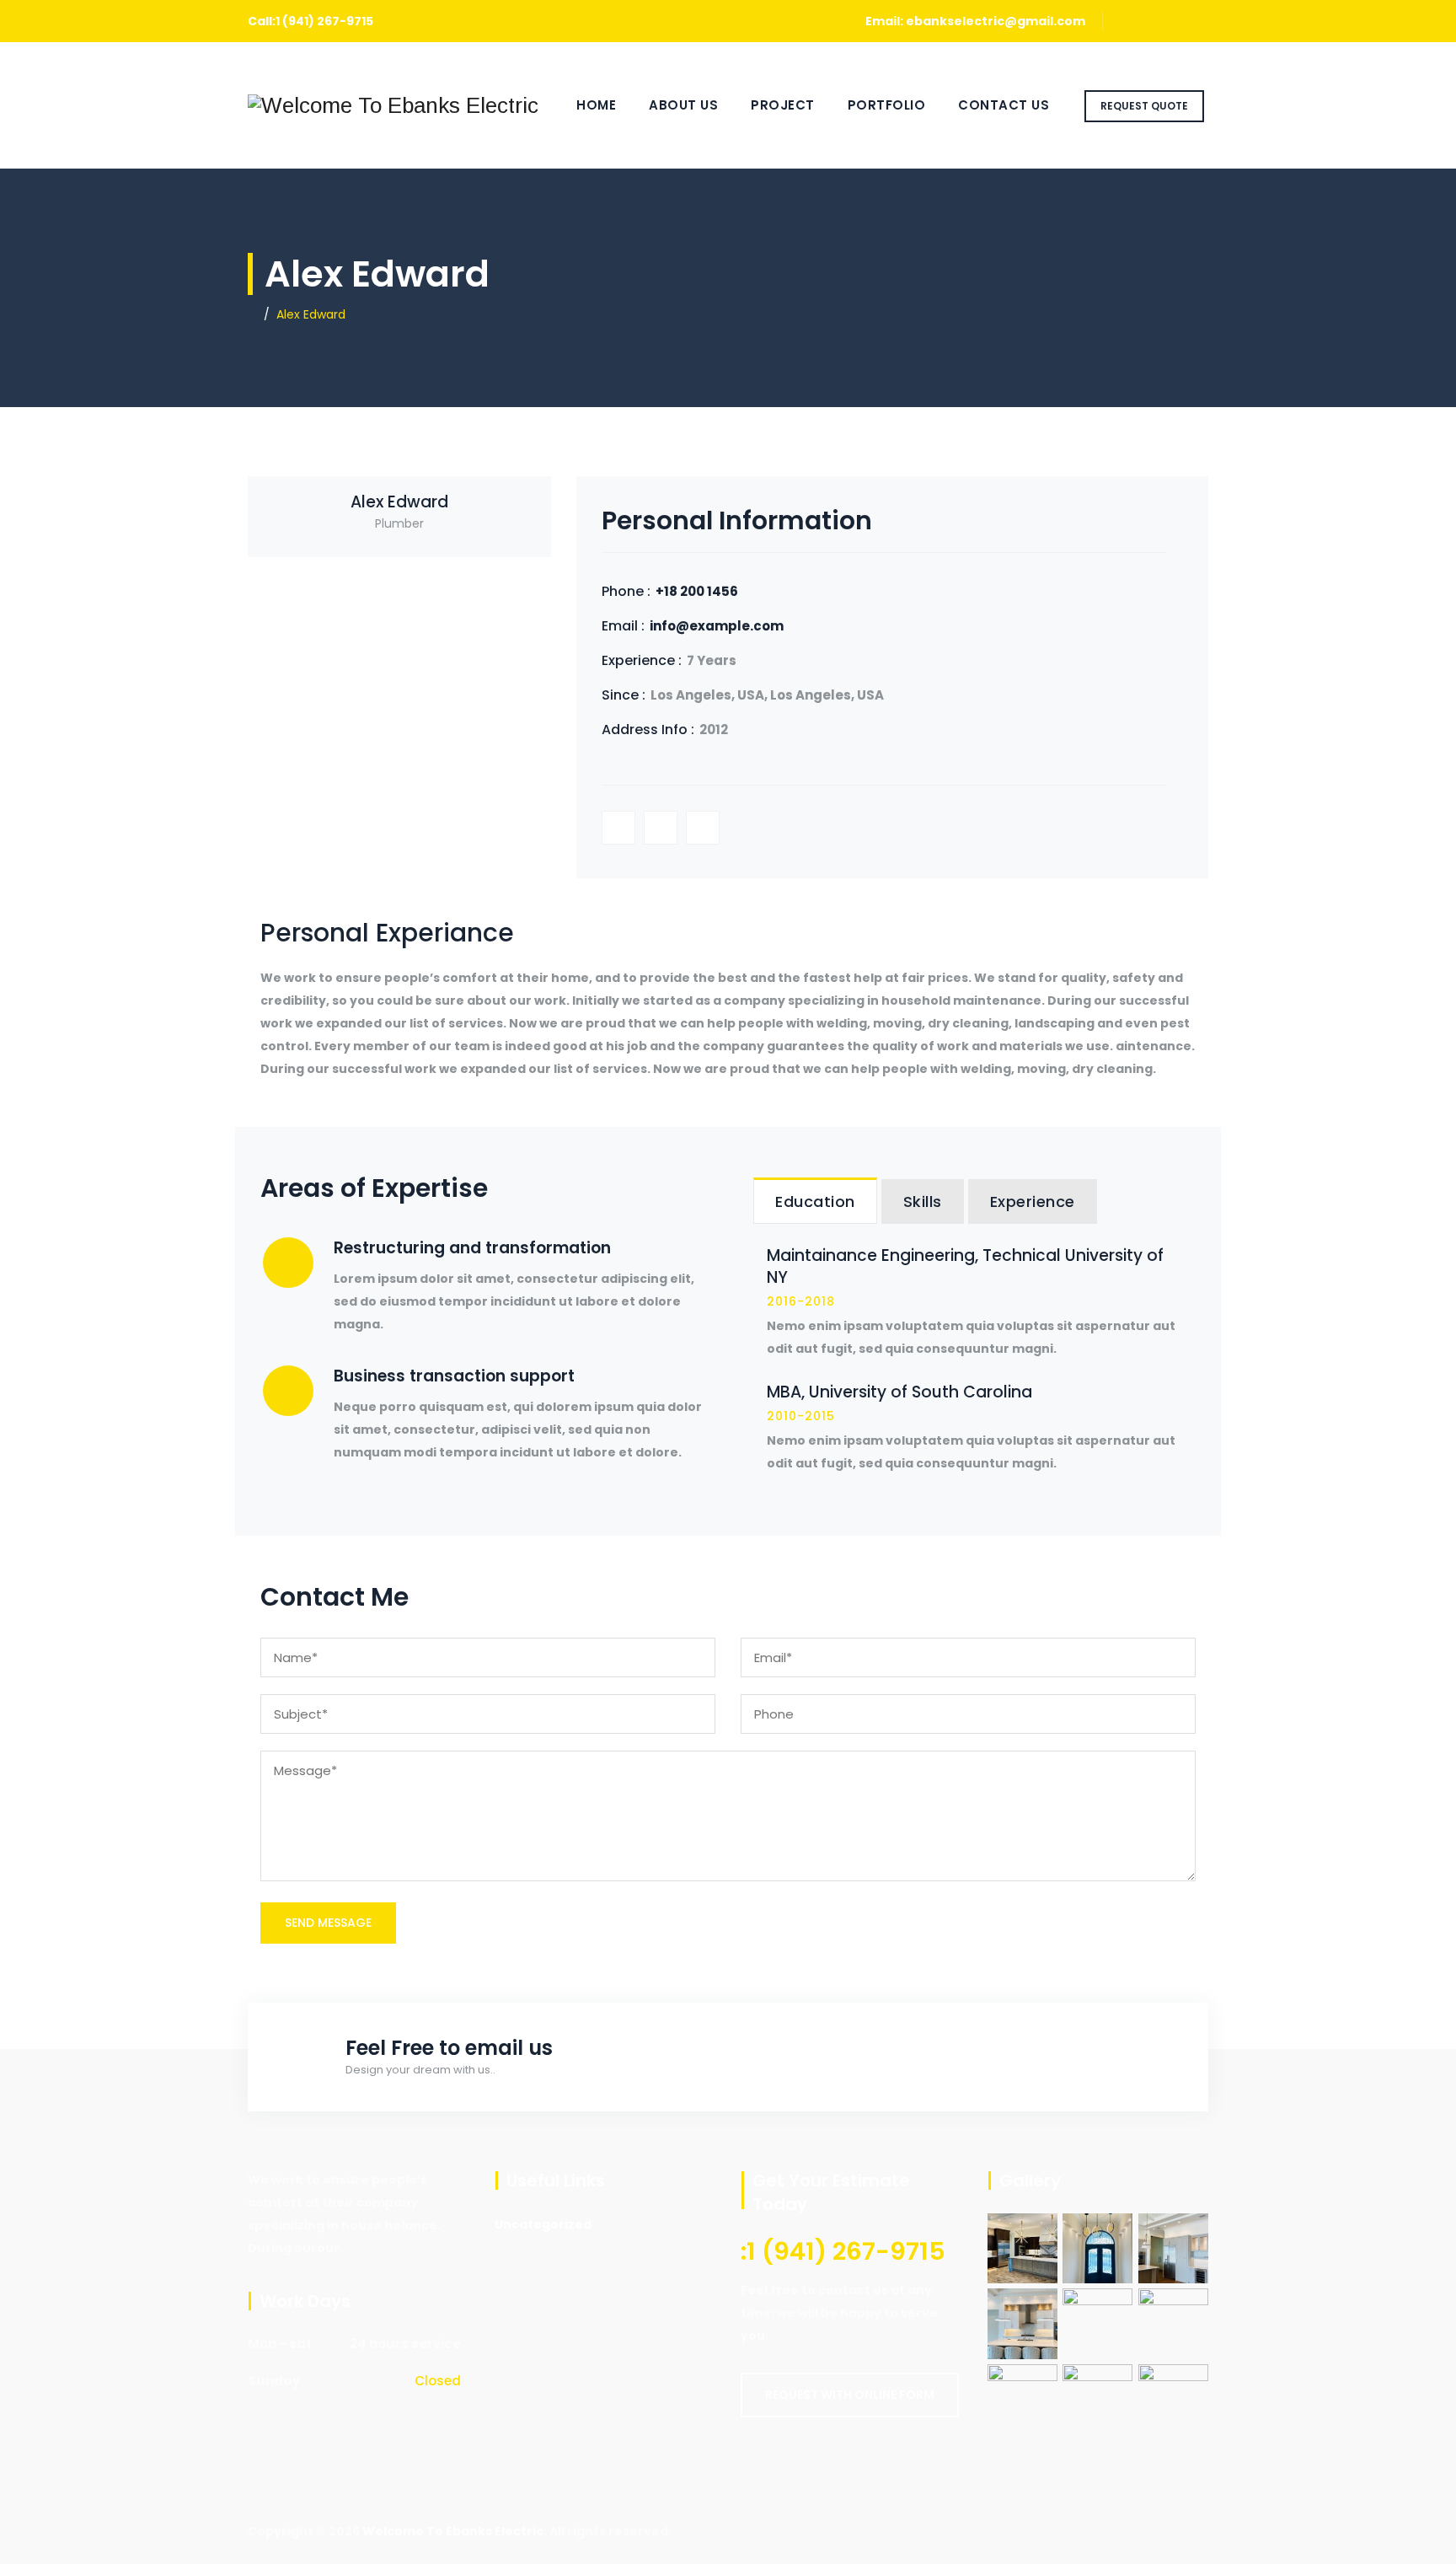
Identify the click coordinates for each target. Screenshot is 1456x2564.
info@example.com (717, 626)
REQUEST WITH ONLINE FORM (850, 2395)
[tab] (815, 1201)
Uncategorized (543, 2224)
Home (596, 105)
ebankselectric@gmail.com (996, 21)
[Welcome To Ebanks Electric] (393, 105)
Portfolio (887, 105)
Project (783, 105)
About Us (683, 105)
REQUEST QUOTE (1144, 106)
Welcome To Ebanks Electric (453, 2531)
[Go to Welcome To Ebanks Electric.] (252, 314)
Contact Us (1004, 105)
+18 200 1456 (697, 591)
